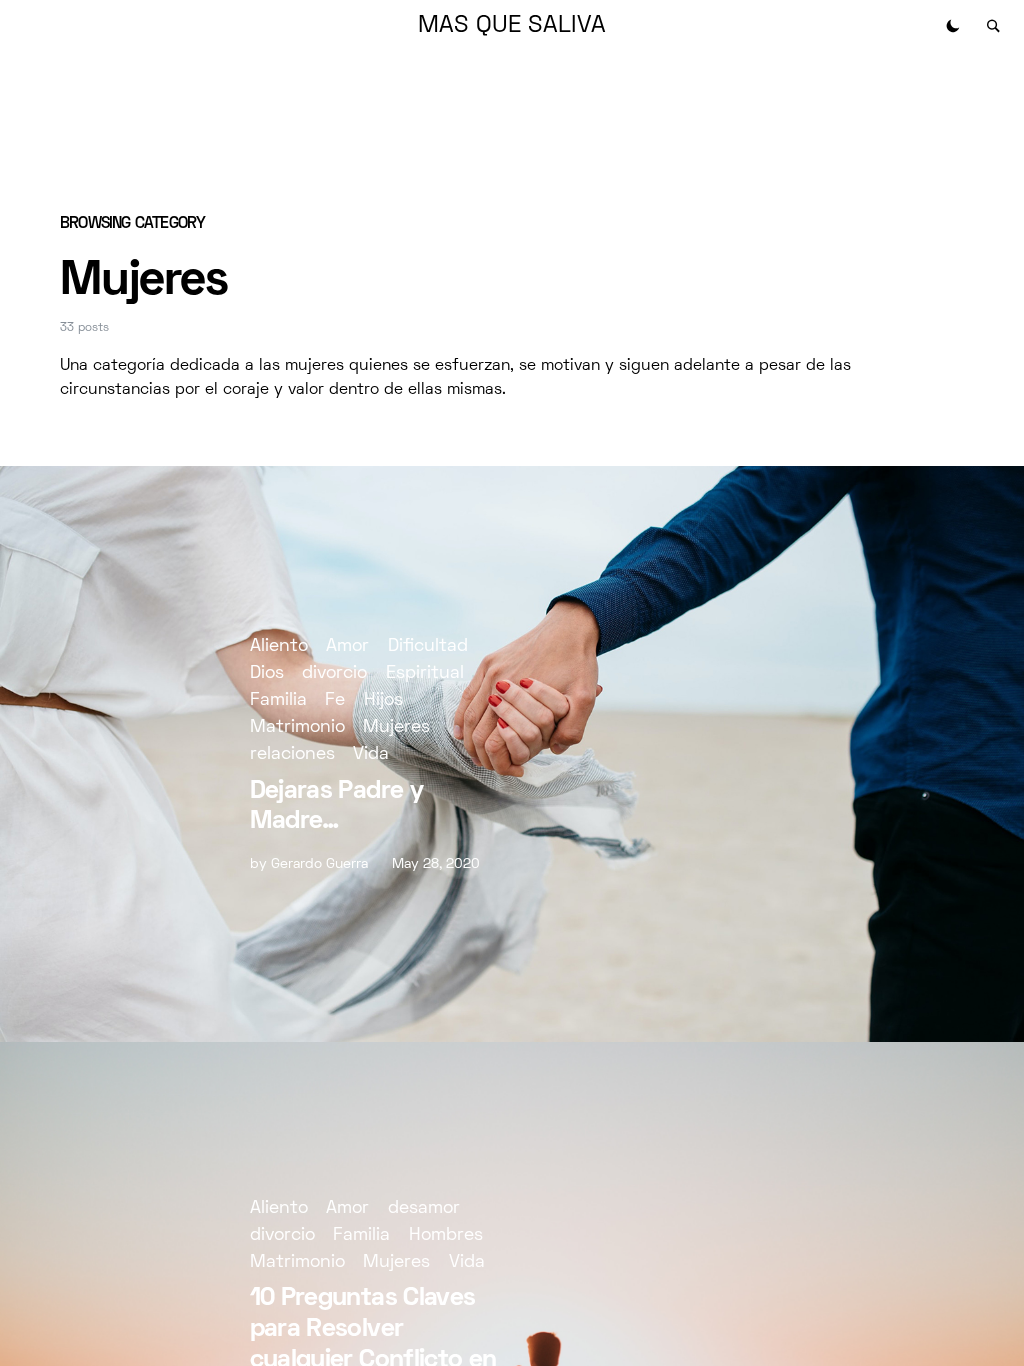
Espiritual (425, 673)
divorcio (334, 673)
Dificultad (428, 646)
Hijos (383, 700)
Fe (335, 700)
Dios (267, 673)
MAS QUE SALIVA (512, 26)
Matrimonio (297, 727)
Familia (278, 700)
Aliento (279, 646)
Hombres (446, 1235)
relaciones (292, 754)
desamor (424, 1208)
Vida (371, 754)
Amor (347, 646)
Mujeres (396, 727)
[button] (953, 26)
